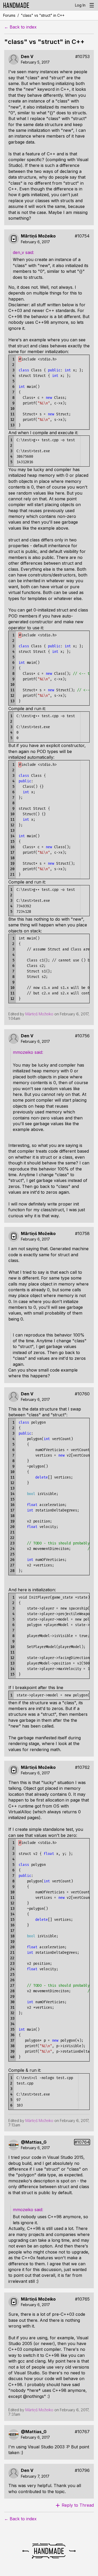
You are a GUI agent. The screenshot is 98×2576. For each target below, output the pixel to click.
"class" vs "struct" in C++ (43, 15)
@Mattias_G (34, 2142)
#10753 (82, 57)
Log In (80, 5)
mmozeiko (24, 1052)
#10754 (82, 236)
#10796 (82, 2470)
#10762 (82, 1767)
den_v (19, 252)
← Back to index (20, 27)
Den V (27, 57)
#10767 (82, 2432)
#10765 (82, 2299)
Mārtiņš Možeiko (38, 236)
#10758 (82, 1234)
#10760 (82, 1394)
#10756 (82, 1036)
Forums (9, 15)
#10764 (82, 2142)
